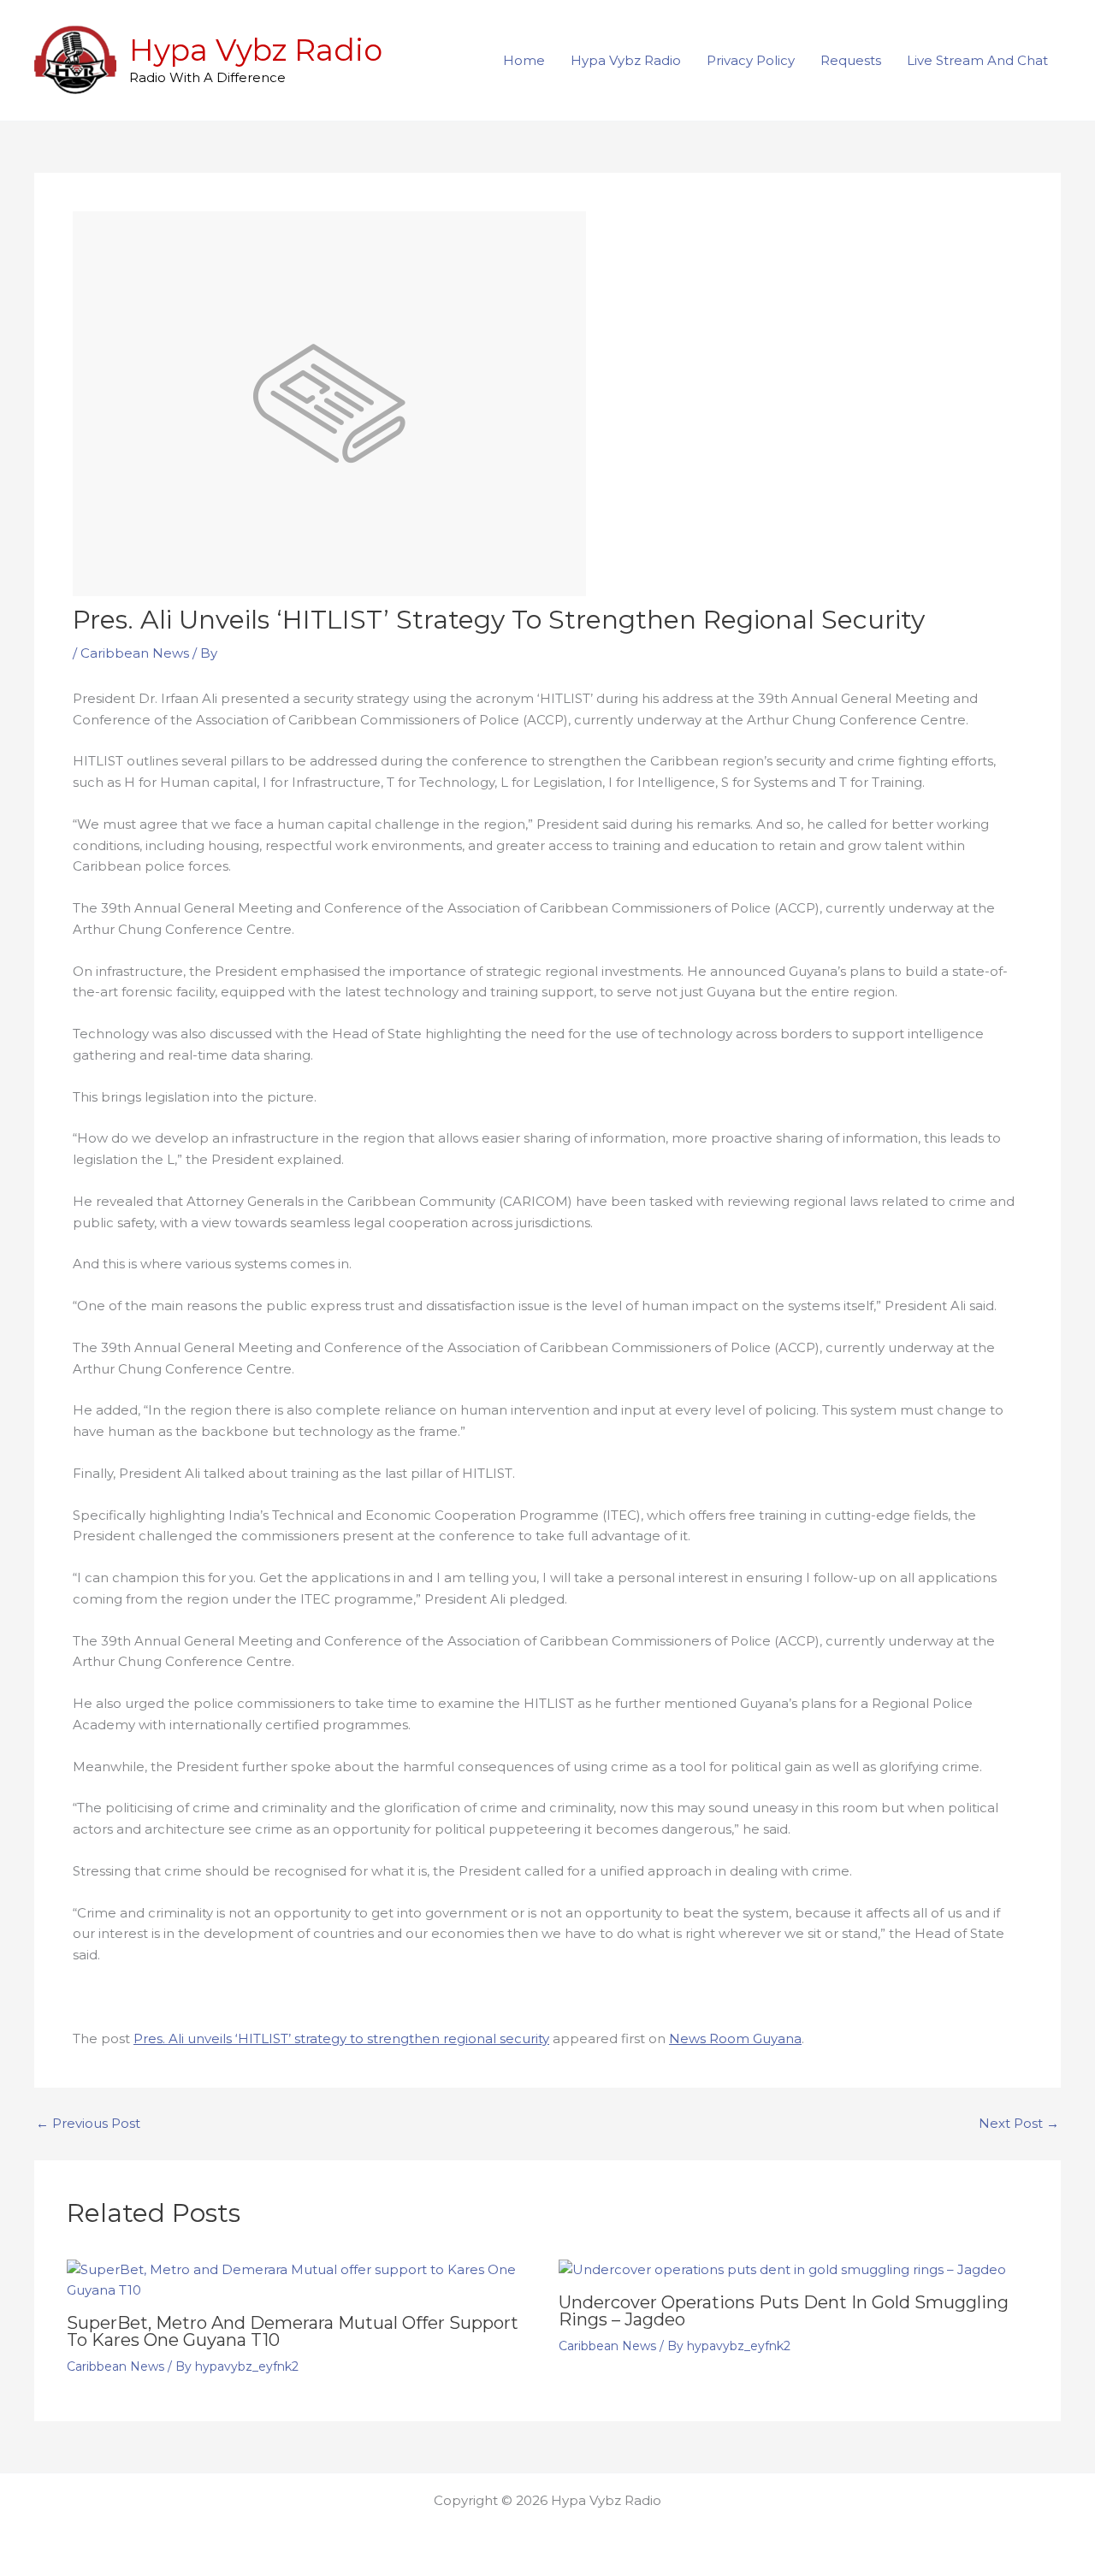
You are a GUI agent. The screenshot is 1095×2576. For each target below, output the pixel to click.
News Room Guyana (735, 2038)
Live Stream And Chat (977, 60)
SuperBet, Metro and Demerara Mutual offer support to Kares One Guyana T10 (293, 2331)
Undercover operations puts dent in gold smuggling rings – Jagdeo (784, 2311)
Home (524, 60)
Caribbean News (135, 653)
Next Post (1019, 2123)
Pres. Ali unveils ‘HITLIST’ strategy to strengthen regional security (341, 2038)
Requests (851, 60)
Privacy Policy (751, 60)
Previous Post (88, 2123)
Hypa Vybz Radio (256, 50)
